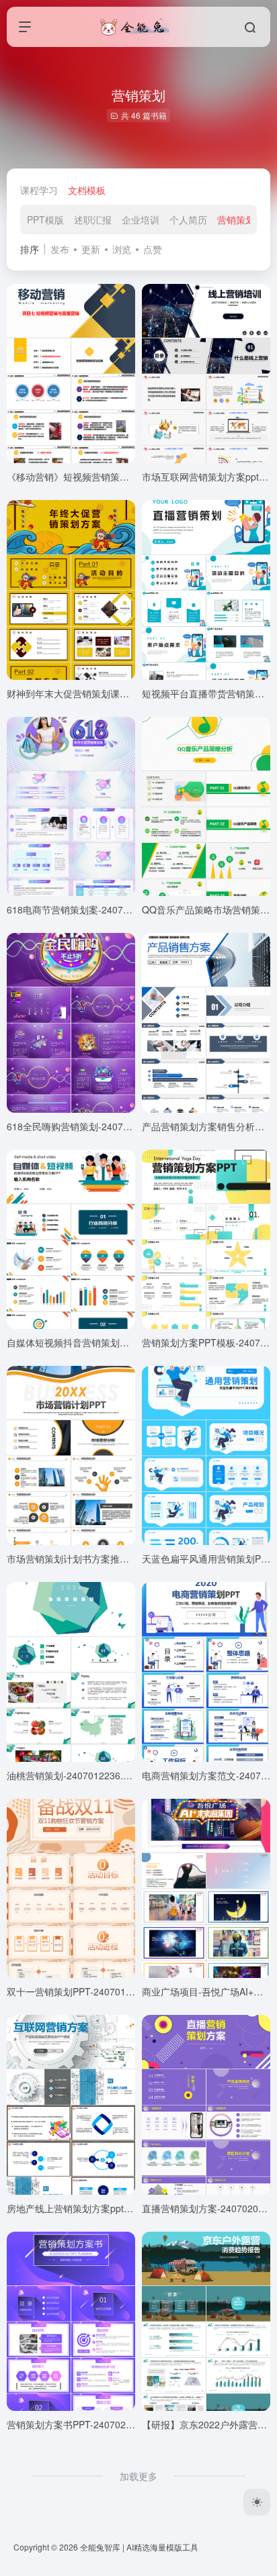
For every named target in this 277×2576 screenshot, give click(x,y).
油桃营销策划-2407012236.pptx (74, 1775)
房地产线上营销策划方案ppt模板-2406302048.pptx (114, 2208)
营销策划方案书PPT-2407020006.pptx (87, 2424)
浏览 (122, 249)
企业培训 (141, 219)
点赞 (153, 249)
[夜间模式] (257, 2502)
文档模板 (87, 190)
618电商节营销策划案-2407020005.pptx (91, 909)
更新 (91, 249)
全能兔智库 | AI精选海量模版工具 (139, 2547)
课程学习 (39, 190)
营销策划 (236, 219)
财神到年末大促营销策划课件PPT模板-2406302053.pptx (125, 693)
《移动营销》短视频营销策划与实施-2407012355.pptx (121, 477)
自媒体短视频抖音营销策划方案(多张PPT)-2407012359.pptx (133, 1342)
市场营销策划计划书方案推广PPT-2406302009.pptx (116, 1558)
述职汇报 (93, 219)
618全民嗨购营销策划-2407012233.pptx (91, 1126)
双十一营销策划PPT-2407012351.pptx (87, 1991)
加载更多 (138, 2476)
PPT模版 (45, 219)
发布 (60, 249)
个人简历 (188, 219)
